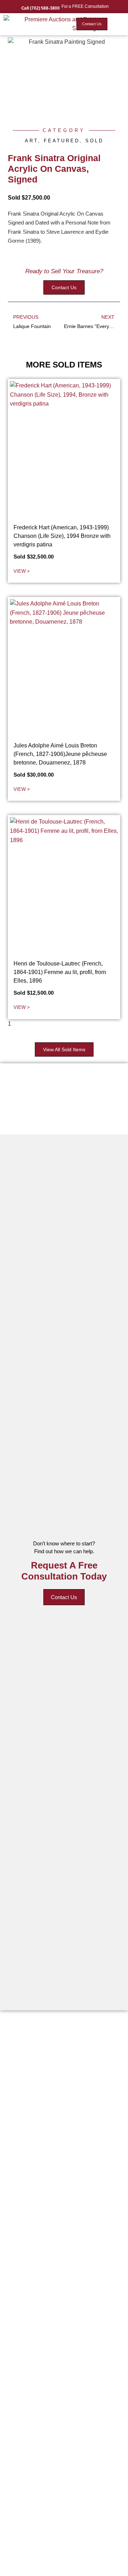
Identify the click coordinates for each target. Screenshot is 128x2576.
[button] (118, 24)
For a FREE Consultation (85, 6)
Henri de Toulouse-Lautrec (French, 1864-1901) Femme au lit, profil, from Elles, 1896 (60, 972)
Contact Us (64, 1597)
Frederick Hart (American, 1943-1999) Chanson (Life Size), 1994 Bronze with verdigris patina (62, 536)
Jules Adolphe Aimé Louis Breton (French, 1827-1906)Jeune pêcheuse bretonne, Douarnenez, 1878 (60, 754)
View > (22, 571)
